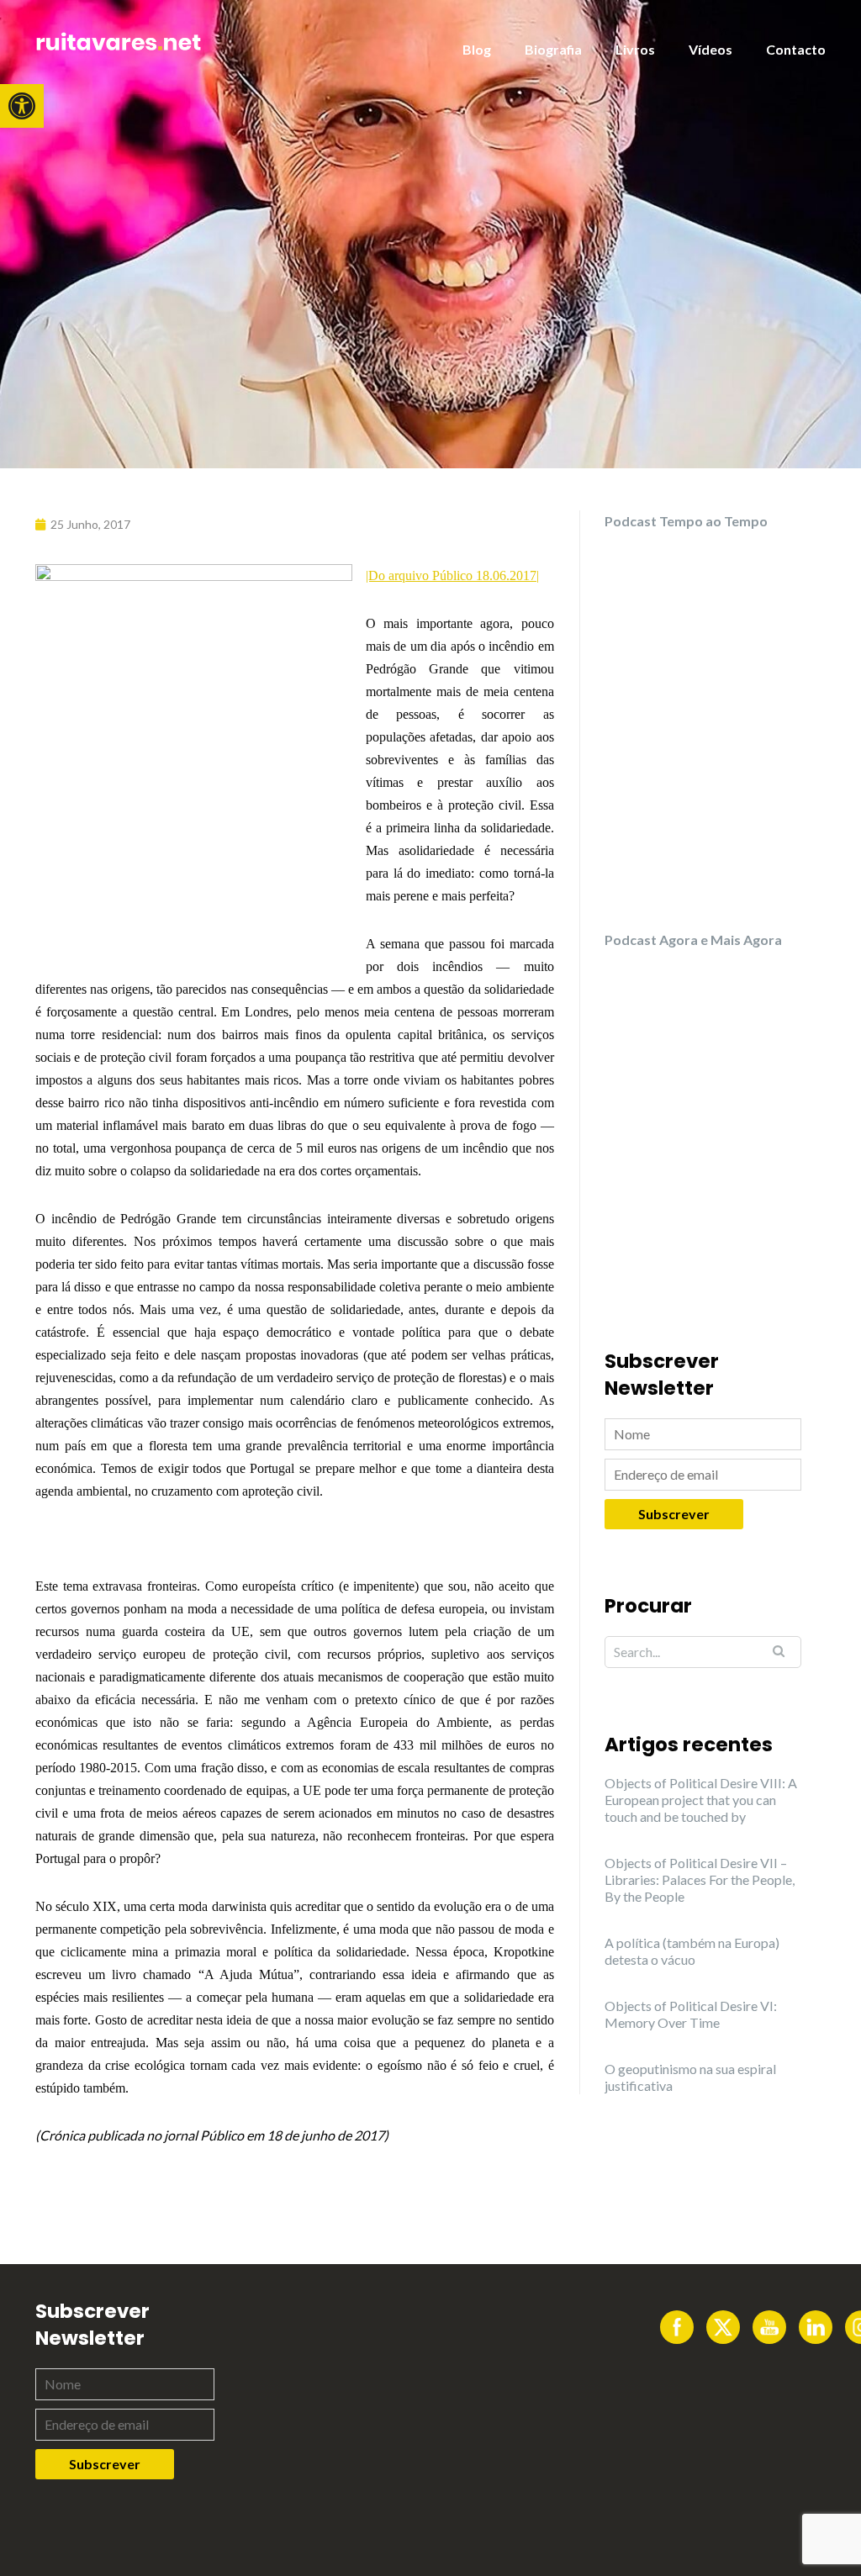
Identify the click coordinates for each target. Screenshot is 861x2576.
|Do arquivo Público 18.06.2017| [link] (452, 575)
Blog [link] (477, 49)
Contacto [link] (796, 49)
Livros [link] (635, 49)
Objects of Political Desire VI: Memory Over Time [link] (691, 2014)
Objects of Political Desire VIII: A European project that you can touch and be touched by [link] (701, 1800)
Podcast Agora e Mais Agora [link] (693, 940)
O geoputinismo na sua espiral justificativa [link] (690, 2077)
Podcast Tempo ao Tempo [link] (686, 521)
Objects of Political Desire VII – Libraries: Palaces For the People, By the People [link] (700, 1879)
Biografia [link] (553, 49)
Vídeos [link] (710, 49)
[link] (22, 106)
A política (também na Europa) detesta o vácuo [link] (692, 1951)
